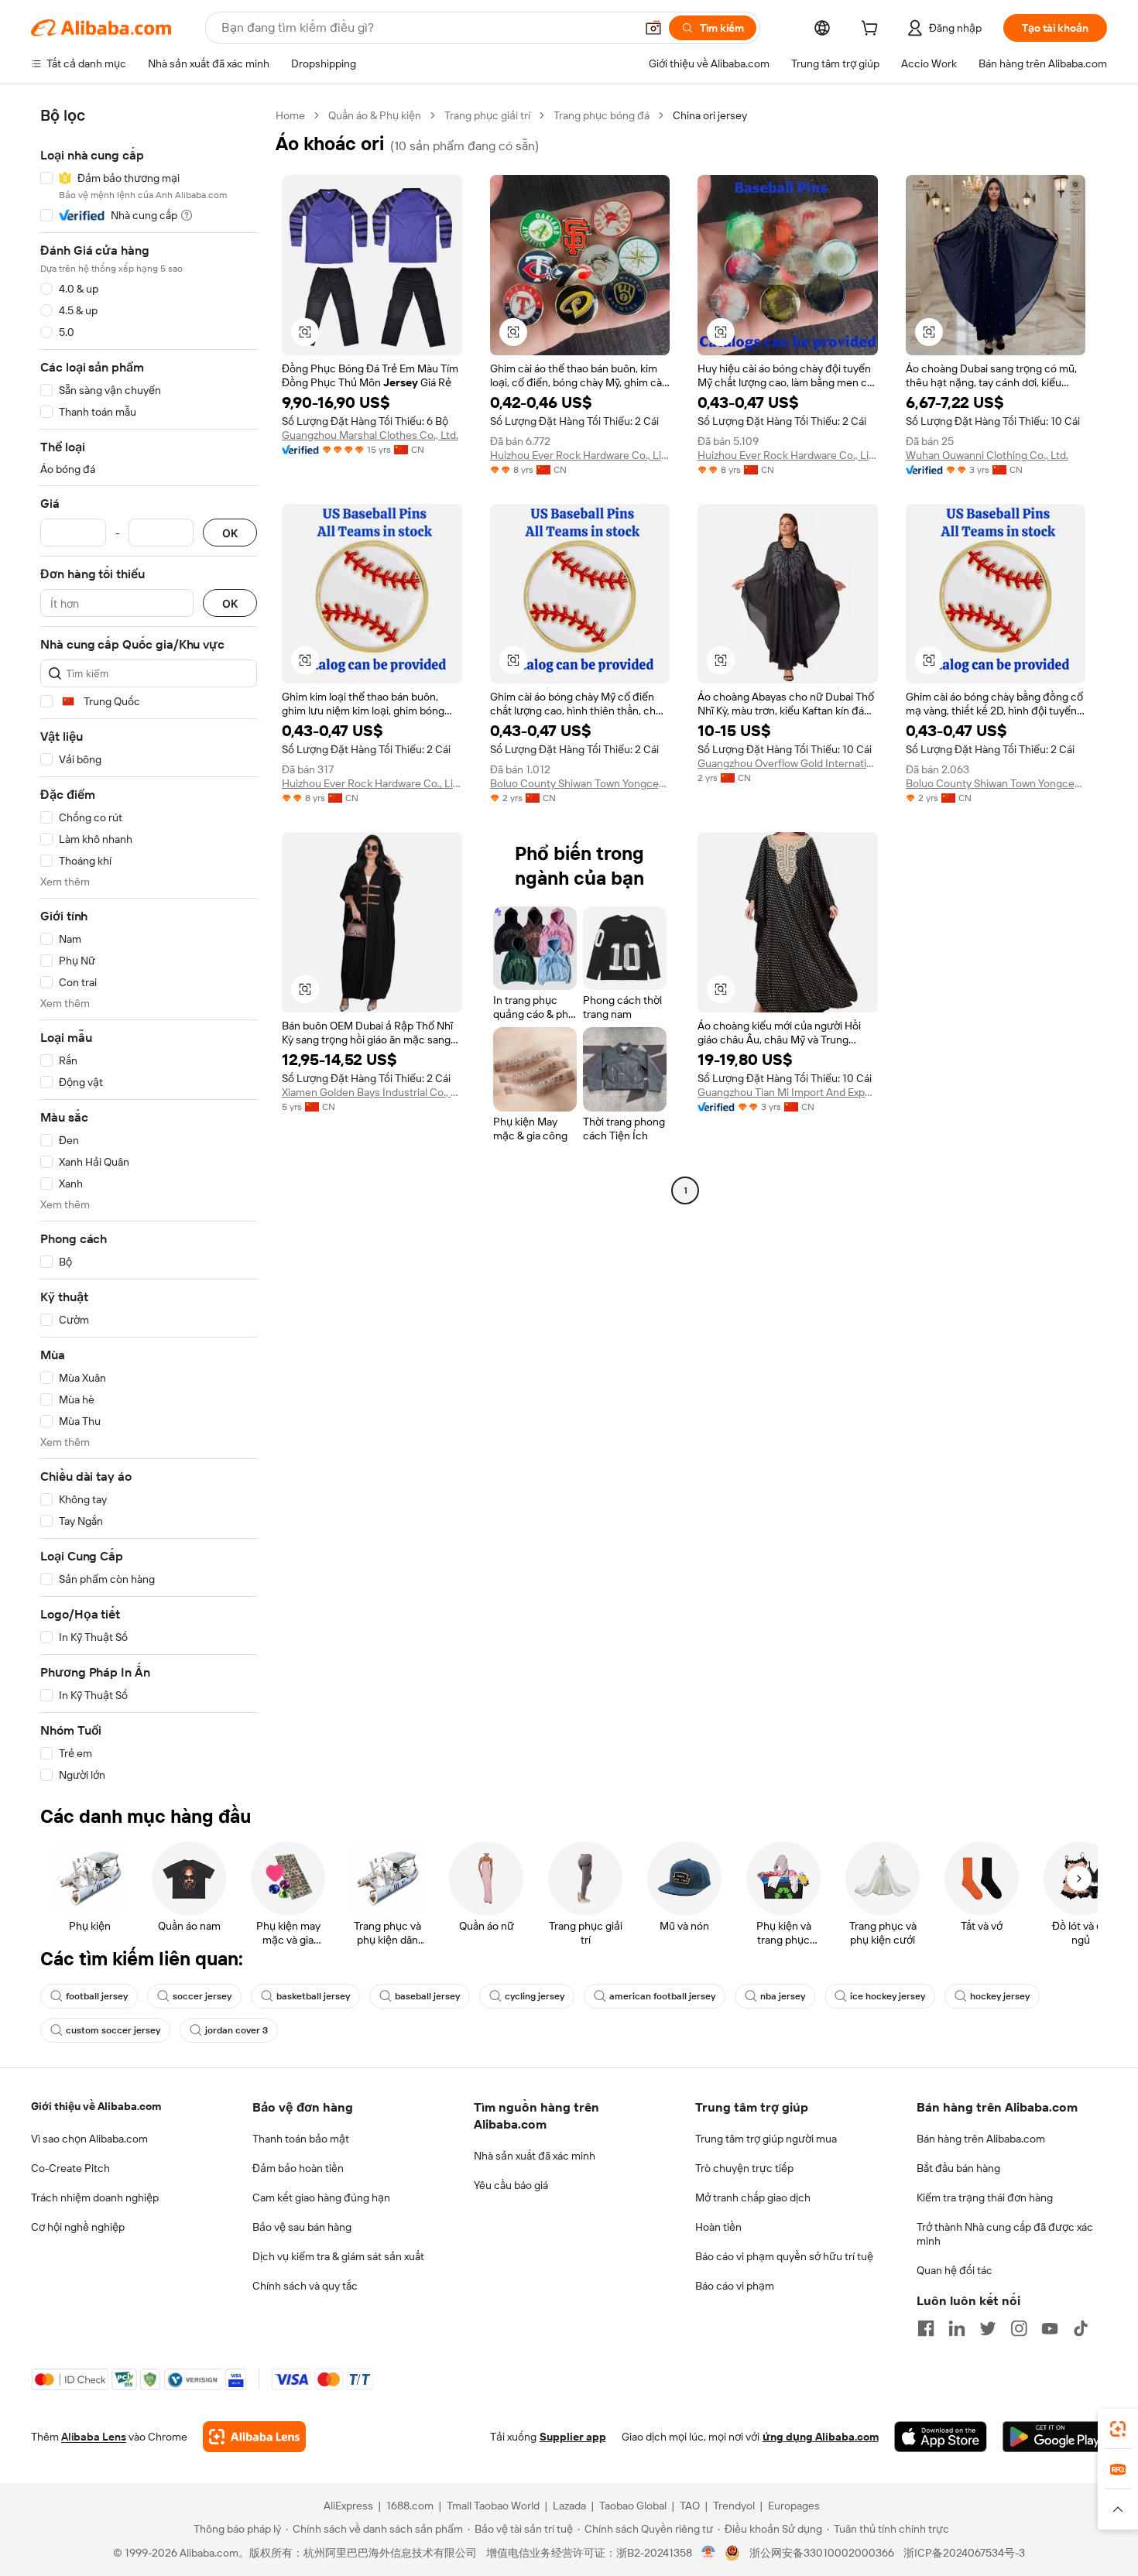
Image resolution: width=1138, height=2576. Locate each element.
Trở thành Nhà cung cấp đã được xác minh (1005, 2234)
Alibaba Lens (94, 2437)
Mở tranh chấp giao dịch (753, 2197)
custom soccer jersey (113, 2030)
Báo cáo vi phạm (735, 2286)
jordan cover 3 (237, 2030)
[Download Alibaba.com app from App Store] (941, 2437)
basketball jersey (313, 1996)
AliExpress (348, 2506)
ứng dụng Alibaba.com (821, 2437)
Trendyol (734, 2506)
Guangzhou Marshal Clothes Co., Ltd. (370, 435)
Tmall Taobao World (493, 2506)
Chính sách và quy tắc (305, 2286)
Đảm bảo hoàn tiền (298, 2168)
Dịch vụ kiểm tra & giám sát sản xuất (338, 2256)
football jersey (97, 1996)
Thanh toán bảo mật (301, 2139)
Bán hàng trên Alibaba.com (981, 2139)
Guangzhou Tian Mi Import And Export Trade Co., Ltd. (788, 1092)
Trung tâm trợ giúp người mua (766, 2139)
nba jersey (783, 1996)
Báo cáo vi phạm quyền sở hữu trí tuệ (784, 2256)
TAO (690, 2506)
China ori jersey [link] (710, 115)
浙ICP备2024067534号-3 (964, 2553)
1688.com (410, 2506)
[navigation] (149, 945)
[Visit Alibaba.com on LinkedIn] (957, 2328)
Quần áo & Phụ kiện (375, 115)
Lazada (569, 2506)
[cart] (872, 30)
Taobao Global (633, 2506)
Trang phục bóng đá (602, 115)
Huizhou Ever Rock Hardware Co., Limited (580, 455)
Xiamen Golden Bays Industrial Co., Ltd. (372, 1092)
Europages (794, 2506)
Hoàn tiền (718, 2227)
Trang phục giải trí (487, 115)
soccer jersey (202, 1996)
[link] (1118, 2429)
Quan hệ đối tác (955, 2270)
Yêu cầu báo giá (511, 2185)
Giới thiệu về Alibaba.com (96, 2106)
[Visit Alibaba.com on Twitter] (988, 2328)
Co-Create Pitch (70, 2168)
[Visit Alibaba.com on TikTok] (1081, 2328)
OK (230, 533)
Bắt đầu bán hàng (958, 2168)
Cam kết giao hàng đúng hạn (321, 2197)
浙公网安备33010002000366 (822, 2553)
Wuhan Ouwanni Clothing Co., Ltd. (987, 455)
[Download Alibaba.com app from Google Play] (1055, 2437)
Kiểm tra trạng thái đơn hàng (985, 2197)
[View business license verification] (709, 2553)
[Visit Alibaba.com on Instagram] (1019, 2328)
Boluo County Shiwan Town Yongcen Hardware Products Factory (580, 783)
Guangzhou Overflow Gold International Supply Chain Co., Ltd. (788, 763)
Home (290, 115)
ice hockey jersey (888, 1996)
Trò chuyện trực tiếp (744, 2168)
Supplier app (573, 2437)
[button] (653, 28)
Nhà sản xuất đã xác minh (535, 2156)
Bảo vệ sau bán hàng (302, 2227)
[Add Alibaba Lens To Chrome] (254, 2437)
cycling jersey (535, 1996)
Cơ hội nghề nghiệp (78, 2227)
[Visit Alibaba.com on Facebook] (926, 2328)
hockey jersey (1000, 1996)
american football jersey (662, 1996)
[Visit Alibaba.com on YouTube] (1050, 2328)
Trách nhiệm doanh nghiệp (95, 2197)
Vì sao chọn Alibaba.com (89, 2139)
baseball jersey (427, 1996)
